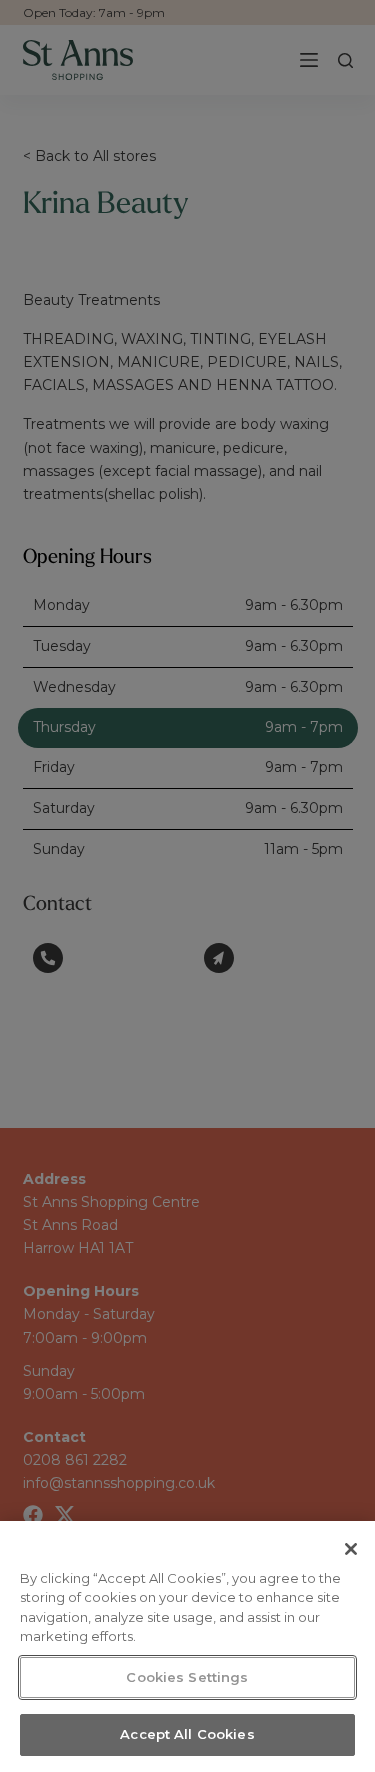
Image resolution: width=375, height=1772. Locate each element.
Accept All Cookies (187, 1734)
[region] (187, 1646)
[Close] (351, 1549)
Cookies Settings (187, 1677)
